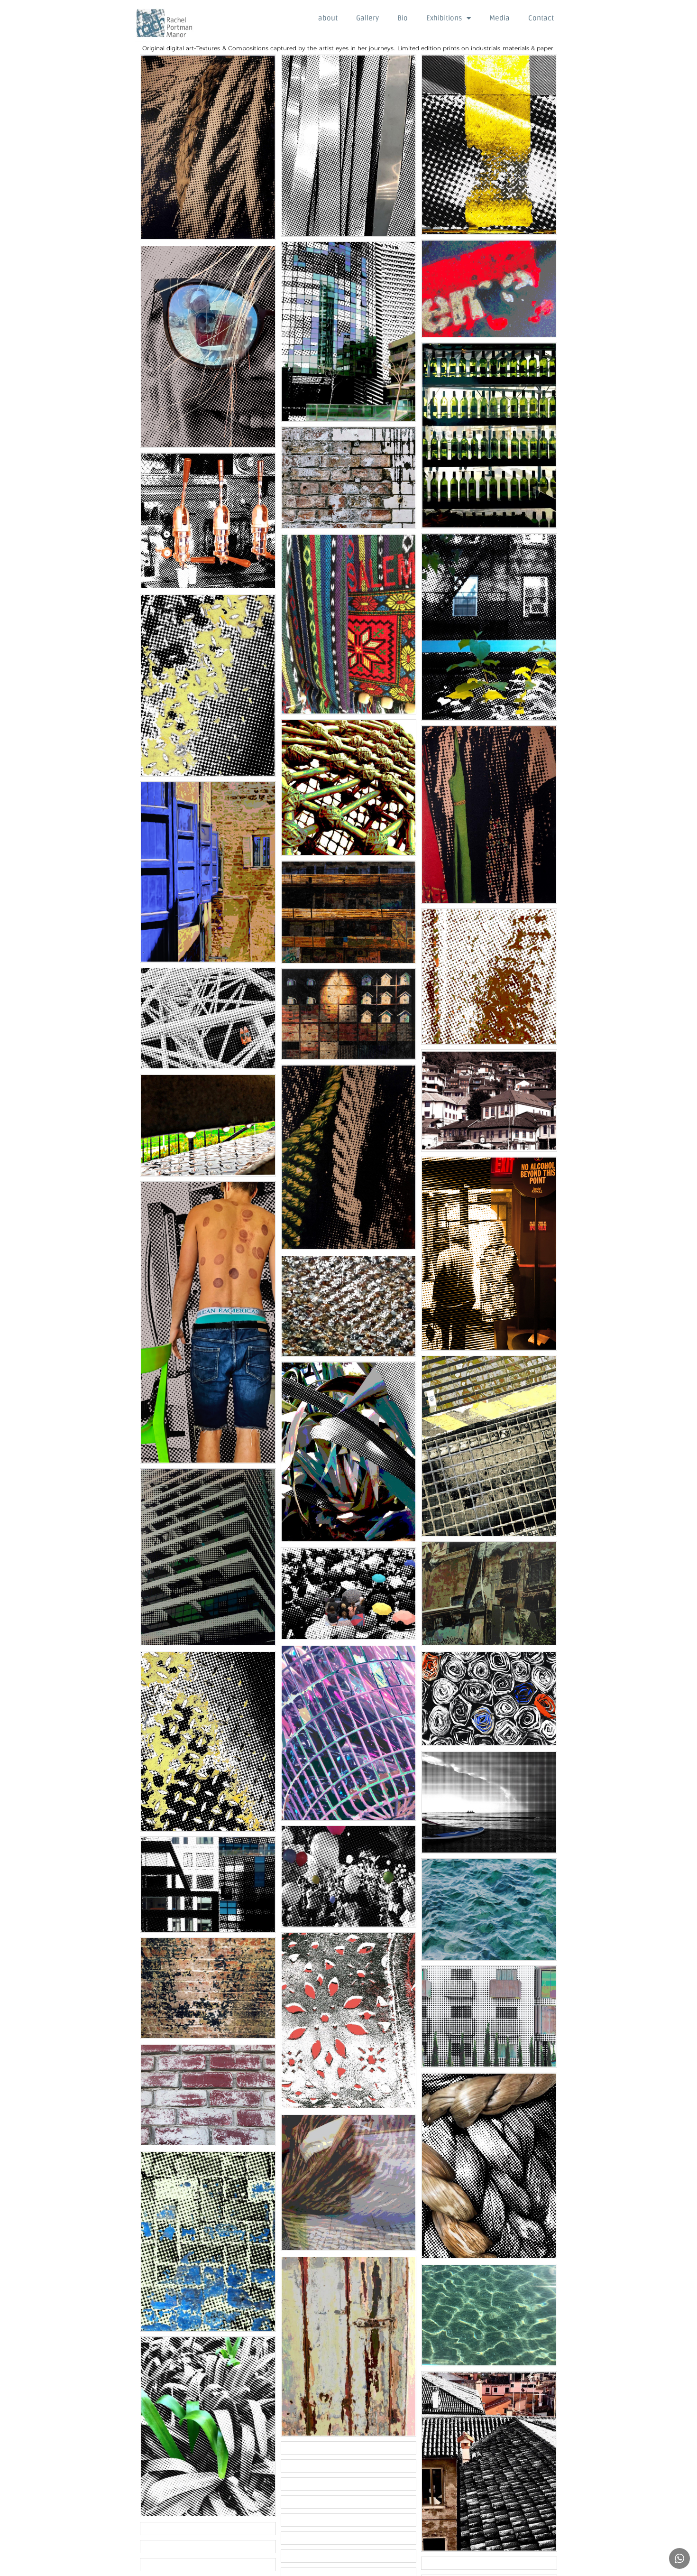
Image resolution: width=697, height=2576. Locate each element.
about (328, 18)
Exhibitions (444, 18)
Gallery (367, 18)
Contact (541, 18)
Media (500, 18)
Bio (403, 18)
